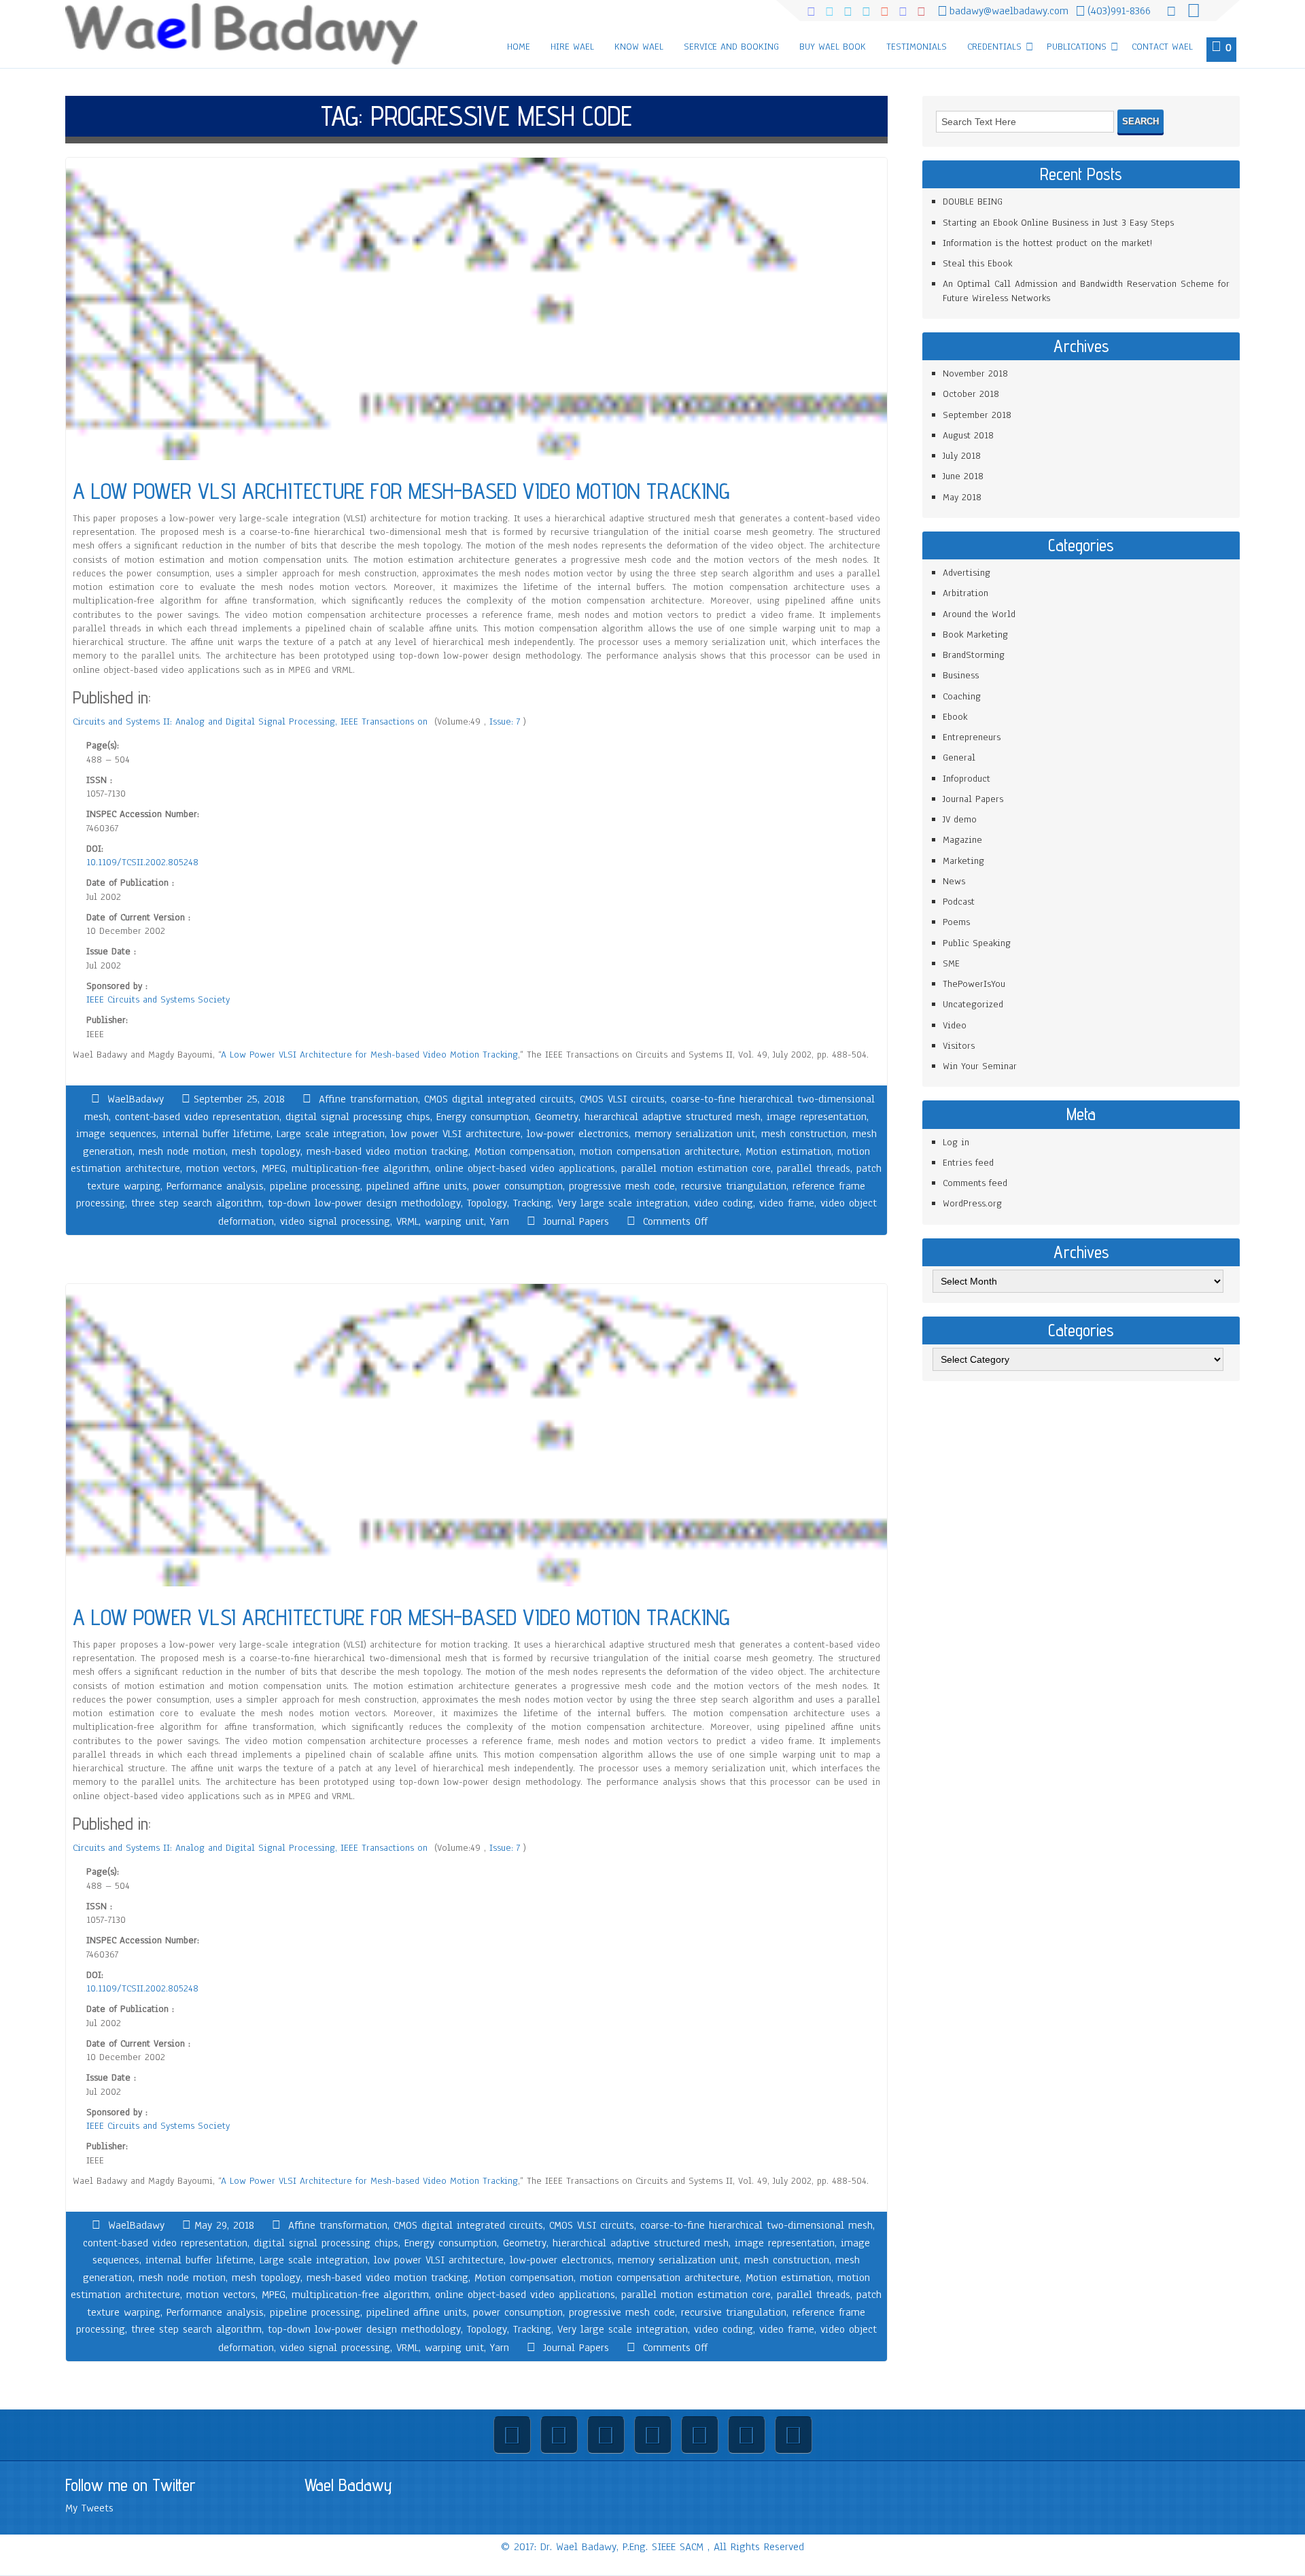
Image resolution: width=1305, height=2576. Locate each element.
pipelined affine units (417, 1186)
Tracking (532, 1203)
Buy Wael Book (833, 47)
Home (519, 47)
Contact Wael (1162, 47)
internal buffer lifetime (216, 1134)
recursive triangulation (734, 1186)
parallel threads (814, 1168)
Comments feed (975, 1183)
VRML (407, 1221)
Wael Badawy (348, 2485)
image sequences (116, 1134)
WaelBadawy (136, 1099)
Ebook (955, 717)
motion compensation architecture (660, 1151)
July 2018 (962, 456)
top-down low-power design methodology (364, 1203)
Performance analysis (215, 1186)
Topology (487, 1203)
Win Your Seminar (980, 1066)
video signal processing (335, 1221)
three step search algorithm (196, 1203)
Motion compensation (524, 1151)
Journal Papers (576, 1221)
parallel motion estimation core (696, 1168)
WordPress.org (972, 1203)
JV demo (960, 819)
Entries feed (968, 1163)
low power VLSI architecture (456, 1134)
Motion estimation (788, 1151)
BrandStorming (974, 655)
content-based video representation (197, 1117)
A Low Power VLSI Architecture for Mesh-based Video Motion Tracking (369, 1055)
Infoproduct (967, 779)
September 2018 (977, 415)
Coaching (962, 696)
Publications (1077, 47)
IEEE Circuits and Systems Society (158, 999)
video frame (787, 1203)
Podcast (959, 902)
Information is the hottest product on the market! (1047, 243)
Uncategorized (973, 1004)
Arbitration (965, 593)
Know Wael (639, 47)
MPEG (274, 1168)
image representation (817, 1117)
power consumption (518, 1186)
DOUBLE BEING (973, 202)
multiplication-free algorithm (360, 1168)
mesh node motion (182, 1151)
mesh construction (804, 1134)
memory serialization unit (695, 1134)
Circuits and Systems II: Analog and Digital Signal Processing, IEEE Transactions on (252, 721)
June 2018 (963, 476)
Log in (956, 1142)
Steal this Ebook (977, 263)
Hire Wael (572, 47)
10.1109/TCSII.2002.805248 (142, 862)
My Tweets (89, 2508)
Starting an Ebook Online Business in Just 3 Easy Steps (1058, 223)
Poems (956, 922)
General (959, 758)
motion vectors (221, 1168)
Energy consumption (483, 1117)
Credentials (994, 47)
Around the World (979, 614)
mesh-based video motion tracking (387, 1151)
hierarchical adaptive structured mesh (673, 1117)
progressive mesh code (622, 1186)
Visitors (959, 1046)
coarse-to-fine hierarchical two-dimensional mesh (756, 2225)
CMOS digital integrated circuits (499, 1099)
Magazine (962, 840)
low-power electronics (578, 1134)
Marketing (963, 861)
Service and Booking (731, 47)
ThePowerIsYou (974, 984)
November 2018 (975, 373)
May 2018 (962, 497)
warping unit (454, 1221)
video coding (724, 1203)
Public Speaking (977, 943)
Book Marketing (975, 634)
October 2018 (971, 394)
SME (951, 963)
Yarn (500, 1221)
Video (955, 1025)
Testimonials (917, 47)
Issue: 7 (506, 721)
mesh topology (266, 1151)
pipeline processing (315, 1186)
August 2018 (968, 435)
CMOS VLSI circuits (622, 1099)
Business (961, 675)
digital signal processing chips (358, 1117)
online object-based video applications (525, 1168)
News (954, 881)
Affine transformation (368, 1099)
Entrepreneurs (972, 737)
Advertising (967, 573)
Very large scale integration (623, 1203)
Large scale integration (331, 1134)
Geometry (557, 1117)
